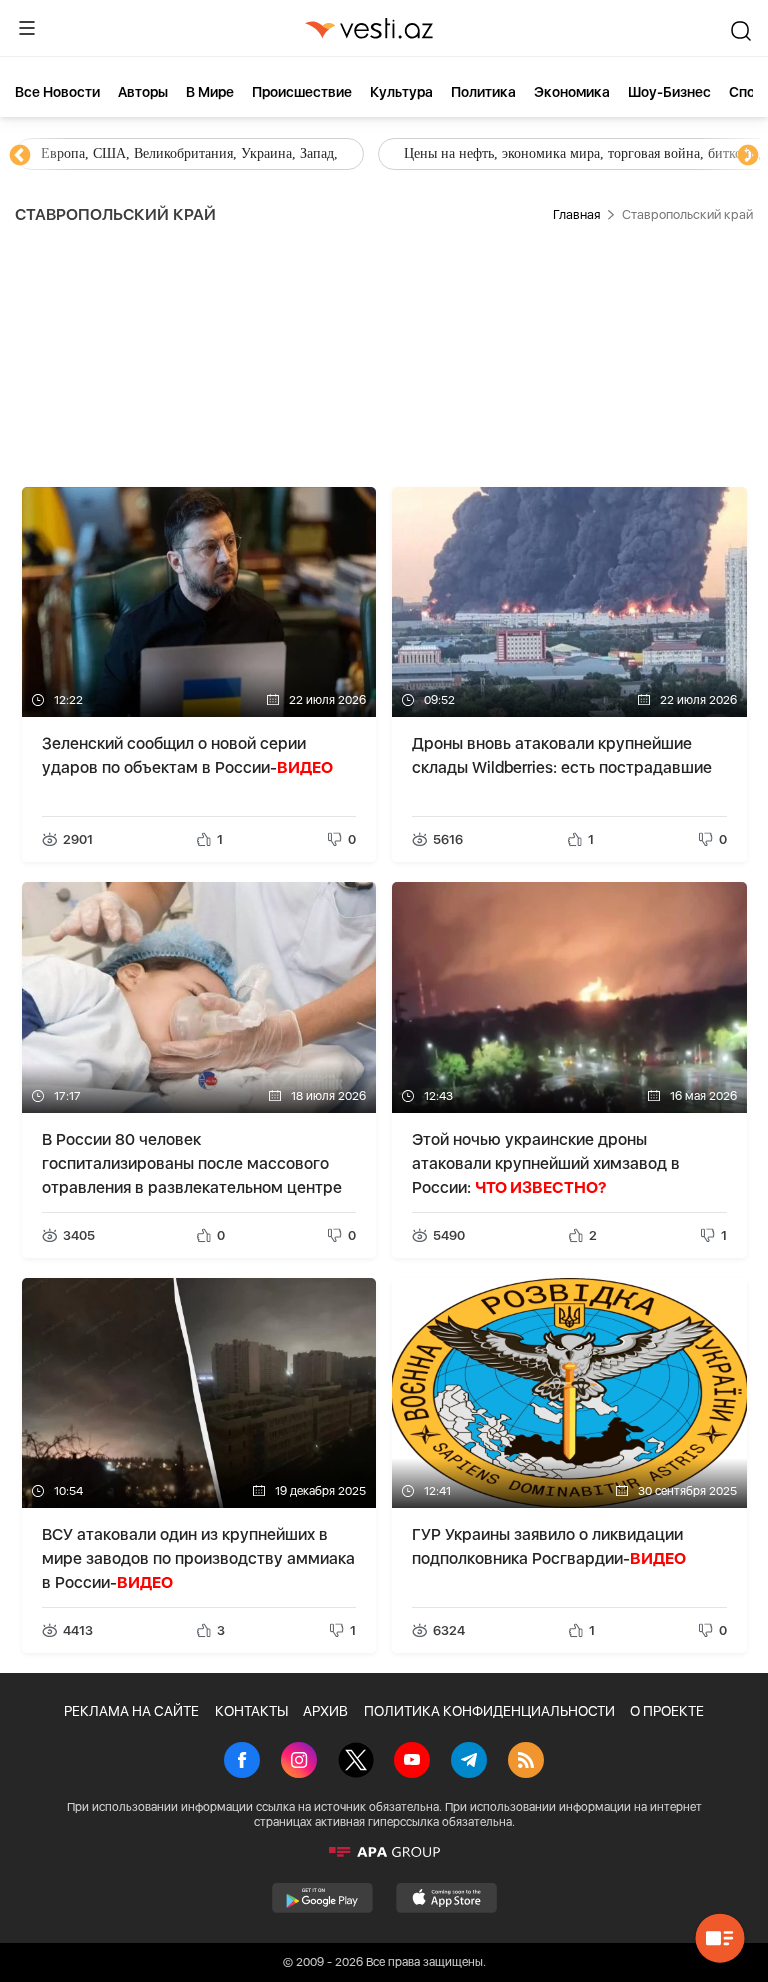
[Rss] (526, 1762)
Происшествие (302, 92)
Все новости (57, 92)
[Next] (748, 156)
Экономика (572, 92)
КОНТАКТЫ (251, 1711)
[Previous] (20, 156)
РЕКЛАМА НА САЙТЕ (131, 1711)
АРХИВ (325, 1711)
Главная (576, 214)
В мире (210, 92)
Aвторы (143, 92)
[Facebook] (242, 1762)
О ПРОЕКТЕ (667, 1711)
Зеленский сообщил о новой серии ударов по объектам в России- (187, 755)
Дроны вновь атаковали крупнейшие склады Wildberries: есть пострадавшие (562, 755)
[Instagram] (299, 1762)
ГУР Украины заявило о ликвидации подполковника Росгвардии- (549, 1546)
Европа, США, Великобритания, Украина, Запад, (189, 153)
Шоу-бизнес (669, 92)
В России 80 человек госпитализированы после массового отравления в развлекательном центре (192, 1163)
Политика (483, 92)
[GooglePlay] (322, 1898)
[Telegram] (469, 1762)
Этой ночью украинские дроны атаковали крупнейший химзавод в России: (546, 1163)
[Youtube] (412, 1762)
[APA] (384, 1852)
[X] (356, 1762)
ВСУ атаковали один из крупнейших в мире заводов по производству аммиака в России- (198, 1558)
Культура (401, 92)
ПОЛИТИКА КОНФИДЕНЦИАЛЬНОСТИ (489, 1711)
